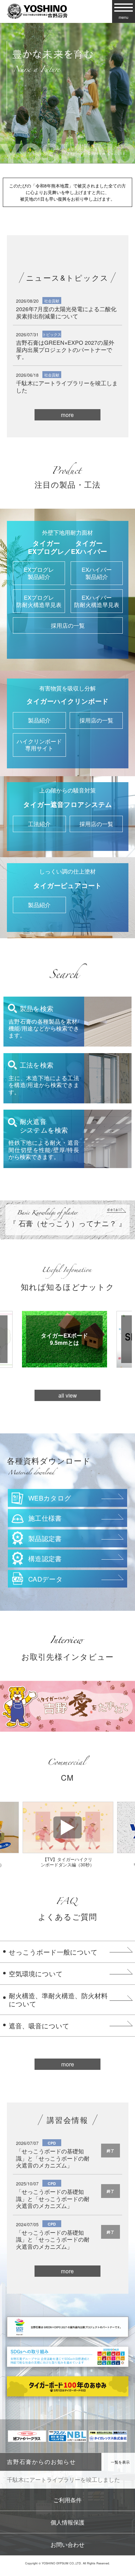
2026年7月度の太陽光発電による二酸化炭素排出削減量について (66, 312)
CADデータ (46, 1579)
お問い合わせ (67, 2544)
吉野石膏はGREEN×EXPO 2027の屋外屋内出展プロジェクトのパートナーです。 (65, 349)
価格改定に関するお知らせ (41, 2479)
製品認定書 (45, 1538)
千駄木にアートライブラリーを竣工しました (67, 386)
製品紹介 (39, 720)
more (67, 415)
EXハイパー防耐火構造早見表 (97, 601)
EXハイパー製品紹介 (97, 573)
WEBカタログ (50, 1498)
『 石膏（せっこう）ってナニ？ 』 (68, 1217)
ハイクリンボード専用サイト (39, 745)
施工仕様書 (45, 1518)
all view (68, 1395)
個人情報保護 (67, 2522)
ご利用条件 (67, 2500)
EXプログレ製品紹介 (39, 573)
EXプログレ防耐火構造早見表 (39, 601)
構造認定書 (45, 1558)
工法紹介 (39, 824)
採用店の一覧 (68, 625)
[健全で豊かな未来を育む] (67, 93)
